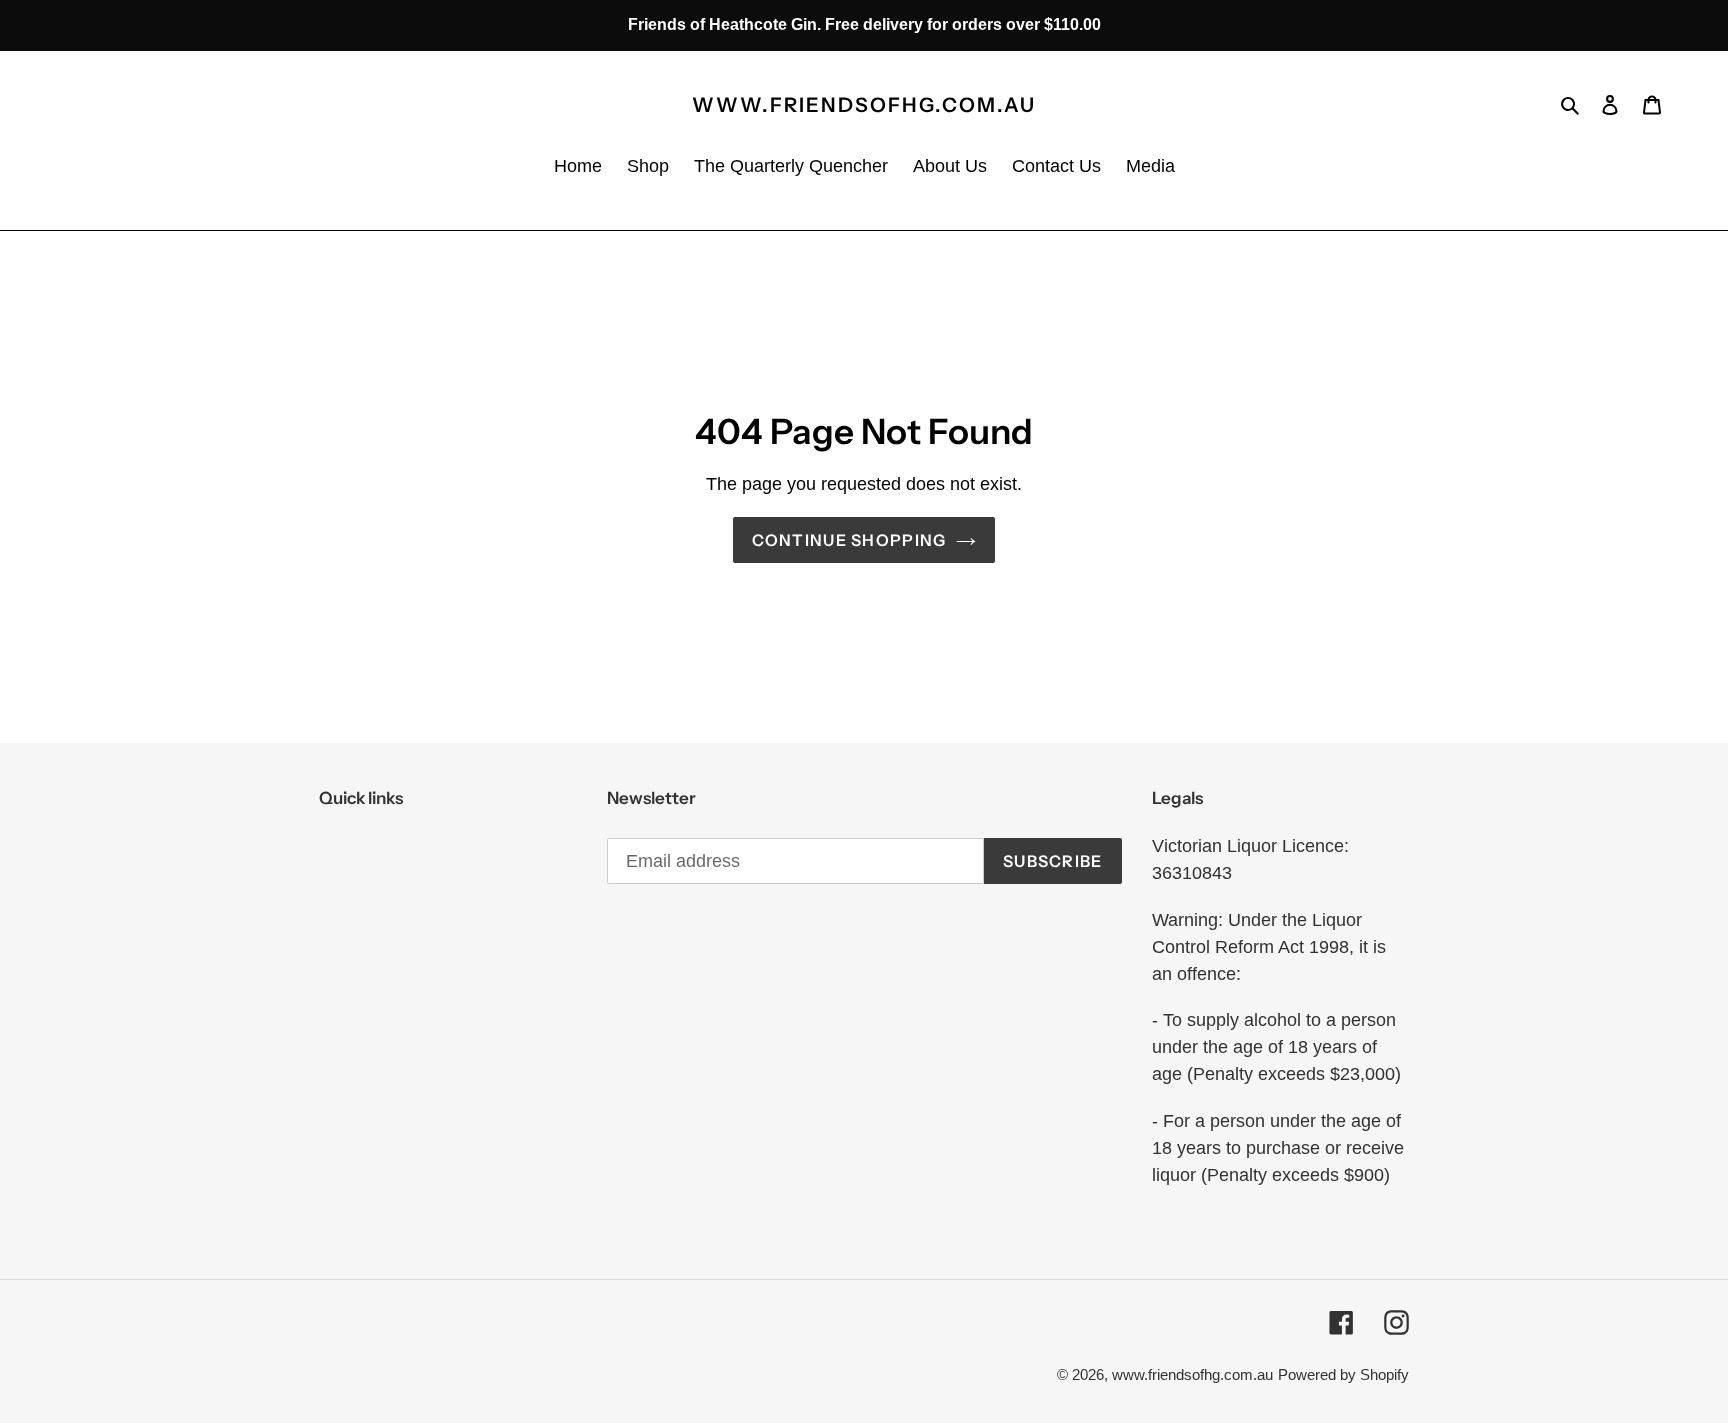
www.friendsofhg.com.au (864, 105)
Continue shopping (849, 540)
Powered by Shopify (1343, 1374)
